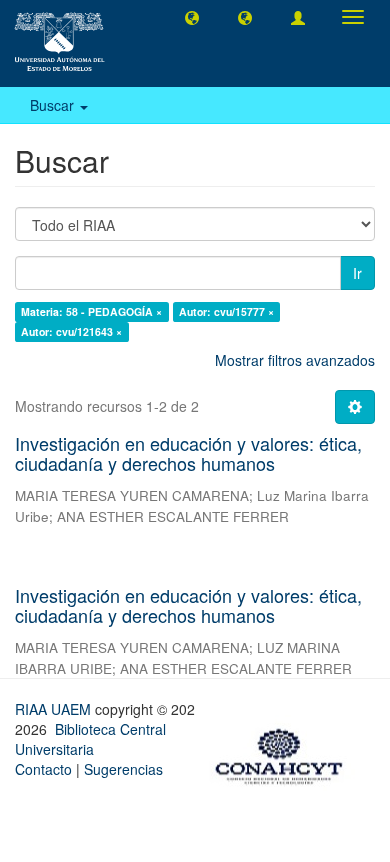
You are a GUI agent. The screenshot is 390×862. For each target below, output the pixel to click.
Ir (357, 273)
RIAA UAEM (55, 709)
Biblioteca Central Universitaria (90, 739)
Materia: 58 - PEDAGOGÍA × (91, 311)
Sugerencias (123, 769)
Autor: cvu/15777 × (226, 311)
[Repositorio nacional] (285, 753)
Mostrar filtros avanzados (295, 360)
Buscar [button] (54, 105)
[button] (192, 17)
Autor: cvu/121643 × (71, 331)
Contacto (43, 769)
